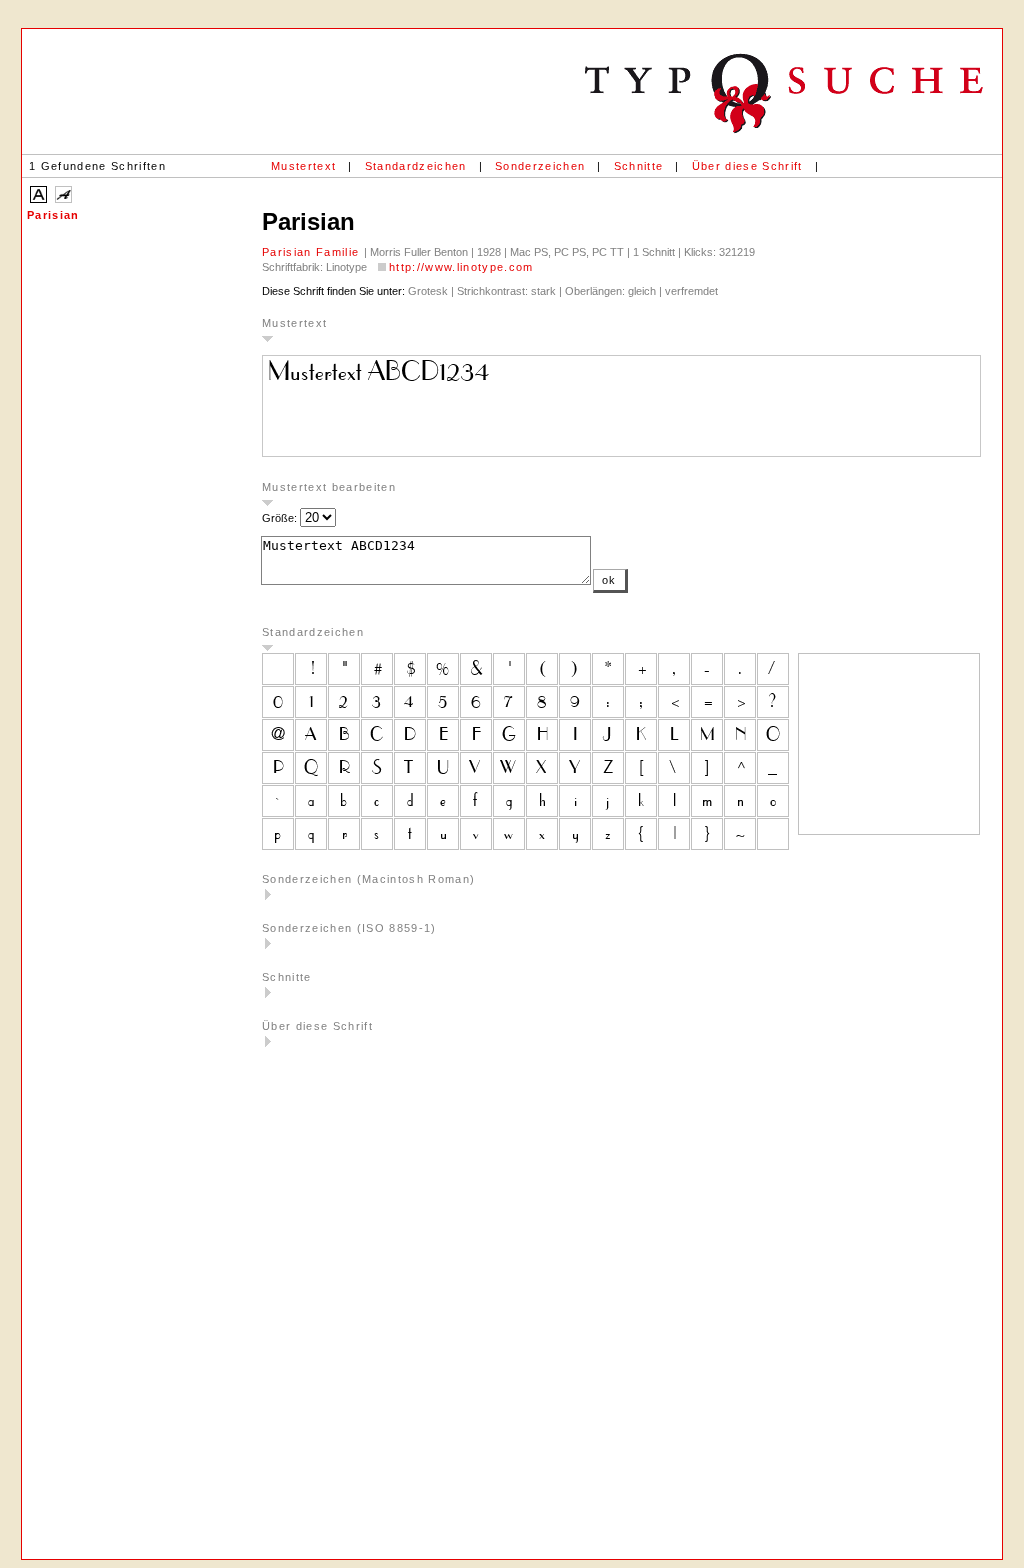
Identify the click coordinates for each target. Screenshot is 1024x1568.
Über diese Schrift (747, 166)
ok (609, 580)
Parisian (53, 215)
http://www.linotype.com (461, 267)
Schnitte (639, 166)
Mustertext (303, 166)
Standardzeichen (416, 166)
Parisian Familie (313, 252)
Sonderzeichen (540, 166)
